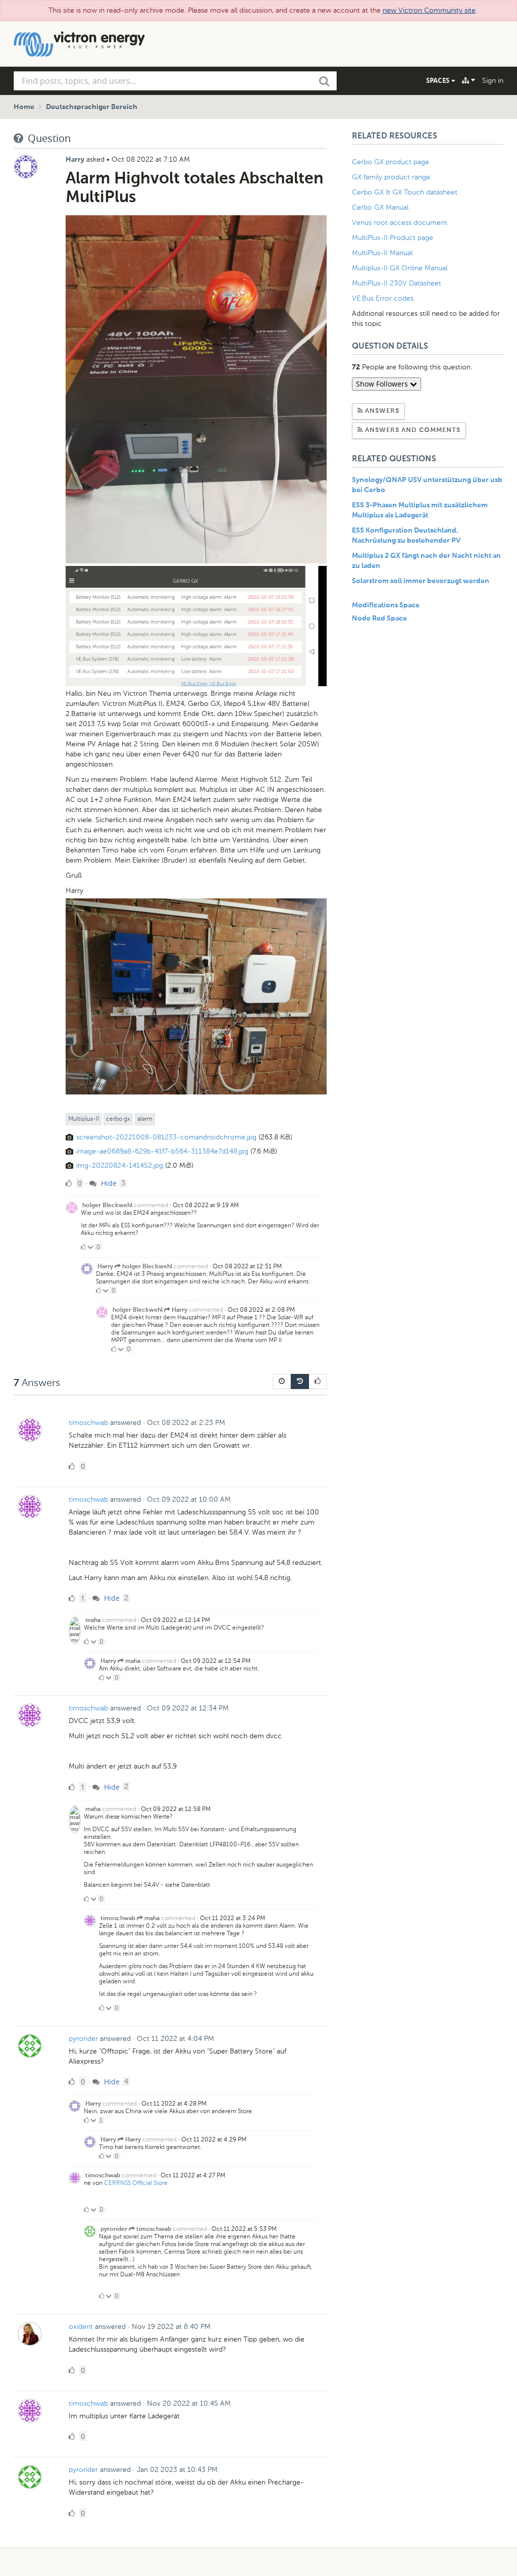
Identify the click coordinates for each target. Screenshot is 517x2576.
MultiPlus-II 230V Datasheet (398, 283)
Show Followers (383, 384)
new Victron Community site (429, 10)
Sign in (493, 81)
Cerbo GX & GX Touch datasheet (405, 192)
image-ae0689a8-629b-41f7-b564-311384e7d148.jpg (162, 1151)
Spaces (439, 80)
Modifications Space (386, 605)
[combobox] (175, 81)
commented (151, 1205)
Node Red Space (379, 618)
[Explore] (469, 80)
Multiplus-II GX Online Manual (400, 268)
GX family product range (391, 177)
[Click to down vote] (91, 1247)
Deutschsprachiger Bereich (92, 107)
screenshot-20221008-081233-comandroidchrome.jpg (166, 1137)
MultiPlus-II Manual (382, 253)
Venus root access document (400, 223)
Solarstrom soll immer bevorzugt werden (421, 581)
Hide (108, 1183)
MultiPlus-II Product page (394, 238)
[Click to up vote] (83, 1247)
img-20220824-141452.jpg (120, 1165)
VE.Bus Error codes (383, 298)
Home (24, 107)
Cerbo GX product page (391, 162)
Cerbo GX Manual (380, 207)
